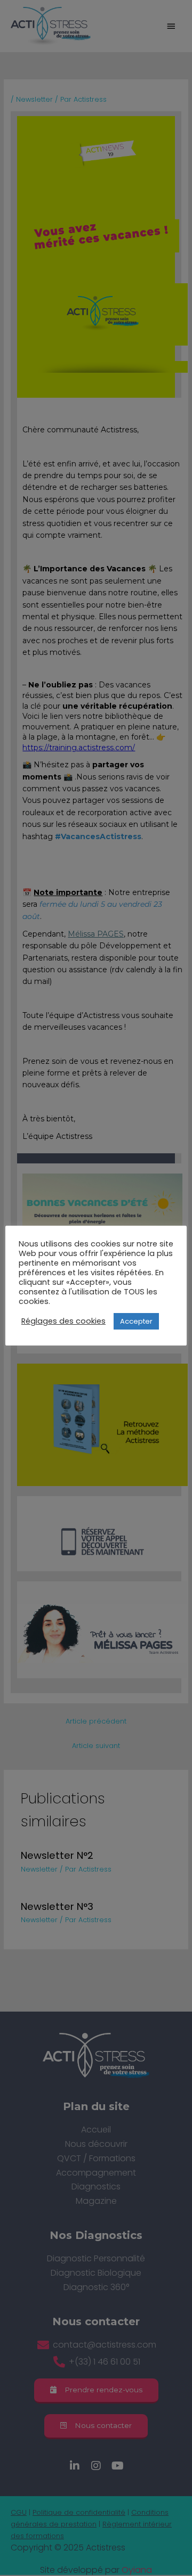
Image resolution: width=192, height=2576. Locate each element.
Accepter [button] (136, 1321)
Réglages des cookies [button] (63, 1321)
